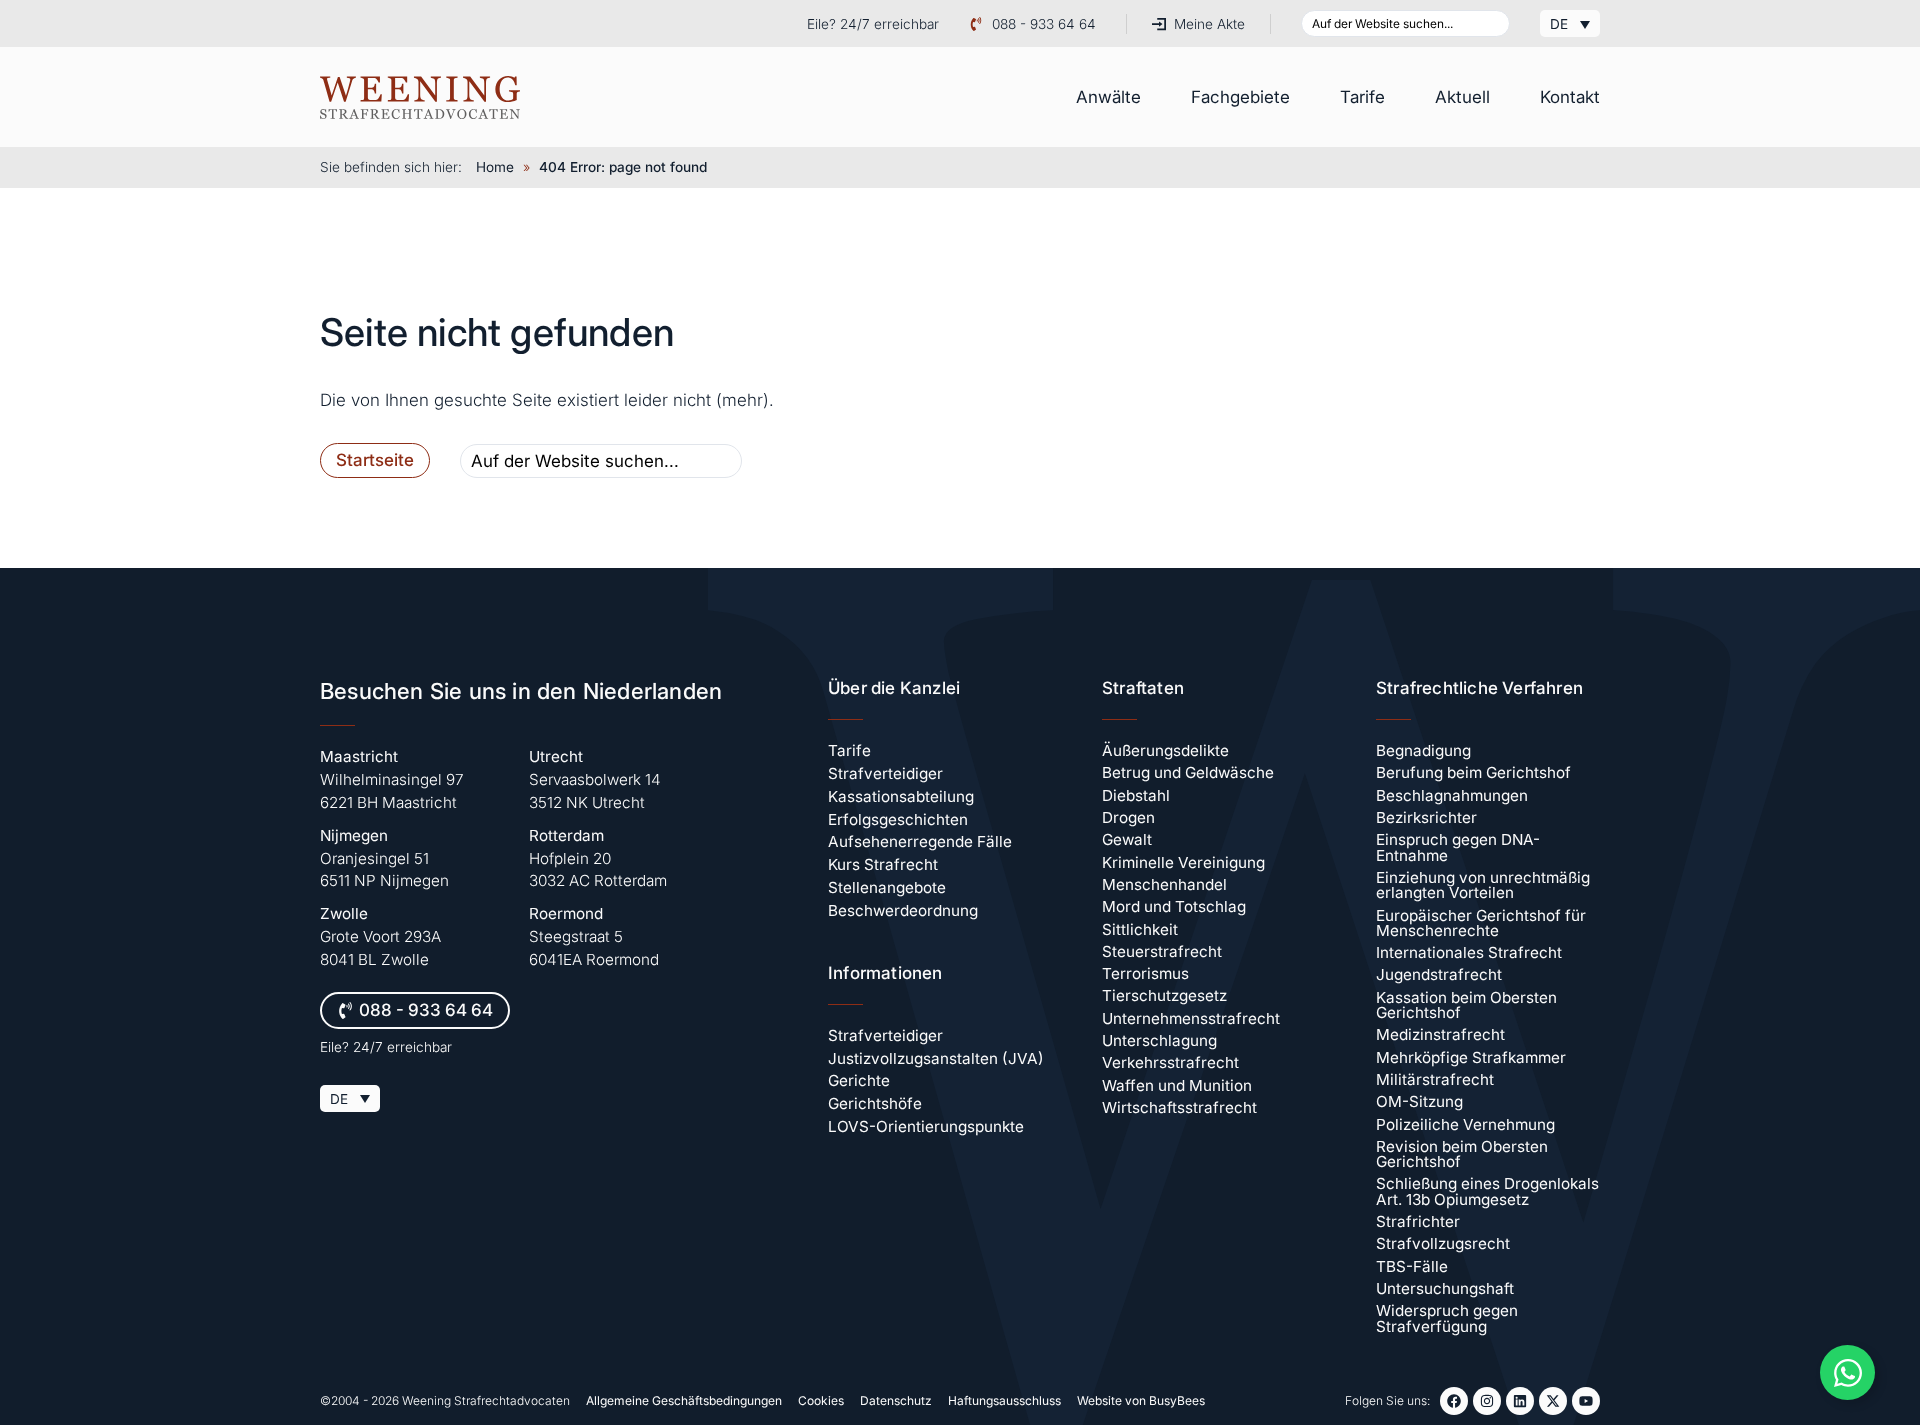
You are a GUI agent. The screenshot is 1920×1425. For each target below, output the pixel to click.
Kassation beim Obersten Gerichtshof (1466, 1005)
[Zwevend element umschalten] (1847, 1372)
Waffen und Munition (1177, 1085)
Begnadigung (1423, 750)
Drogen (1128, 817)
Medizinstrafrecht (1440, 1034)
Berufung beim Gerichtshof (1473, 772)
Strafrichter (1418, 1221)
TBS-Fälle (1412, 1266)
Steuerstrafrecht (1162, 951)
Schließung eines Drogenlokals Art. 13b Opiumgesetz (1487, 1191)
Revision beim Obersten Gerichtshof (1462, 1154)
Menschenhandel (1164, 884)
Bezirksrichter (1426, 817)
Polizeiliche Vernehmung (1465, 1124)
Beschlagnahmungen (1452, 795)
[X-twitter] (1553, 1401)
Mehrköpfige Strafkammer (1471, 1057)
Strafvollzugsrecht (1443, 1243)
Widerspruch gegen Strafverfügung (1447, 1318)
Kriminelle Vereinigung (1183, 862)
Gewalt (1127, 839)
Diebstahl (1136, 795)
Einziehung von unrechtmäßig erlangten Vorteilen (1483, 885)
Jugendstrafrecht (1439, 974)
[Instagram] (1487, 1401)
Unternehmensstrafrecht (1191, 1018)
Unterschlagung (1159, 1040)
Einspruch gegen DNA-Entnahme (1458, 847)
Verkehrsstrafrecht (1170, 1062)
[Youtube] (1586, 1401)
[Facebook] (1454, 1401)
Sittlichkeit (1140, 929)
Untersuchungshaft (1445, 1288)
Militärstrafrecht (1435, 1079)
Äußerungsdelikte (1165, 750)
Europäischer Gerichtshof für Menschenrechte (1481, 923)
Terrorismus (1145, 973)
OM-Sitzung (1419, 1101)
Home (495, 167)
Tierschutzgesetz (1164, 995)
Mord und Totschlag (1174, 906)
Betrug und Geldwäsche (1188, 772)
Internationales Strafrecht (1469, 952)
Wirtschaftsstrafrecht (1179, 1107)
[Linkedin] (1520, 1401)
